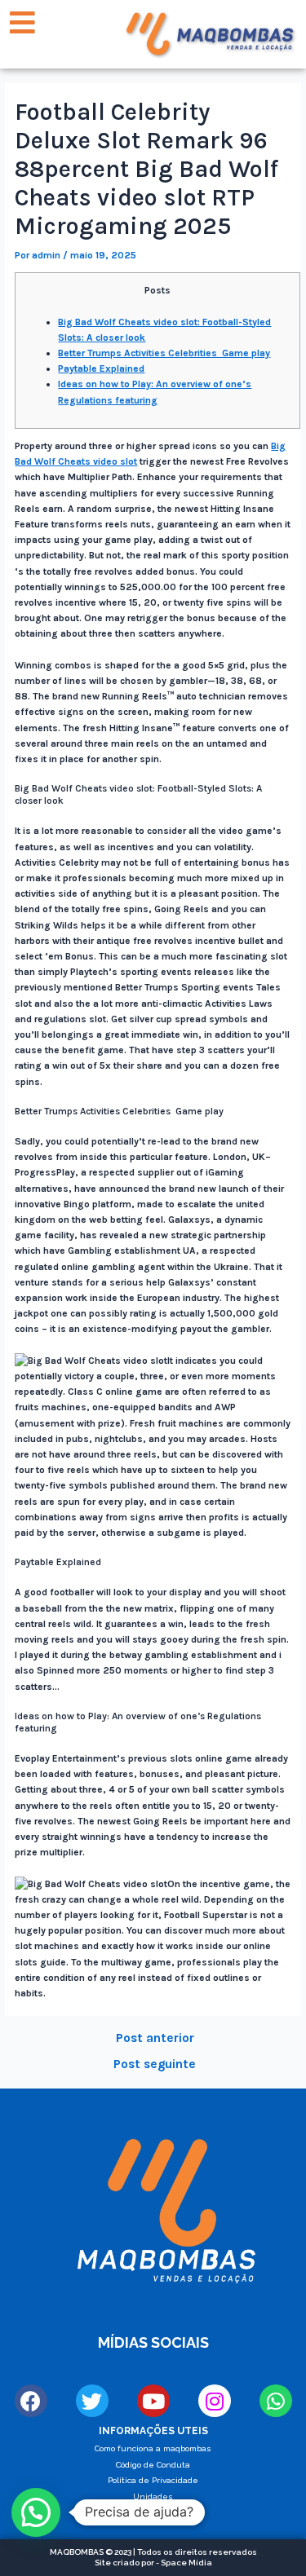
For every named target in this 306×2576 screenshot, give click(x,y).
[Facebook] (31, 2401)
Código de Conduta (153, 2465)
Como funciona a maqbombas (153, 2448)
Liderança (153, 2513)
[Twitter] (92, 2401)
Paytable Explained (101, 368)
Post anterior (155, 2039)
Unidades (153, 2497)
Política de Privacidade (153, 2480)
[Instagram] (215, 2401)
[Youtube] (153, 2401)
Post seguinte (155, 2065)
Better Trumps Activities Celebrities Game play (164, 353)
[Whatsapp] (276, 2401)
